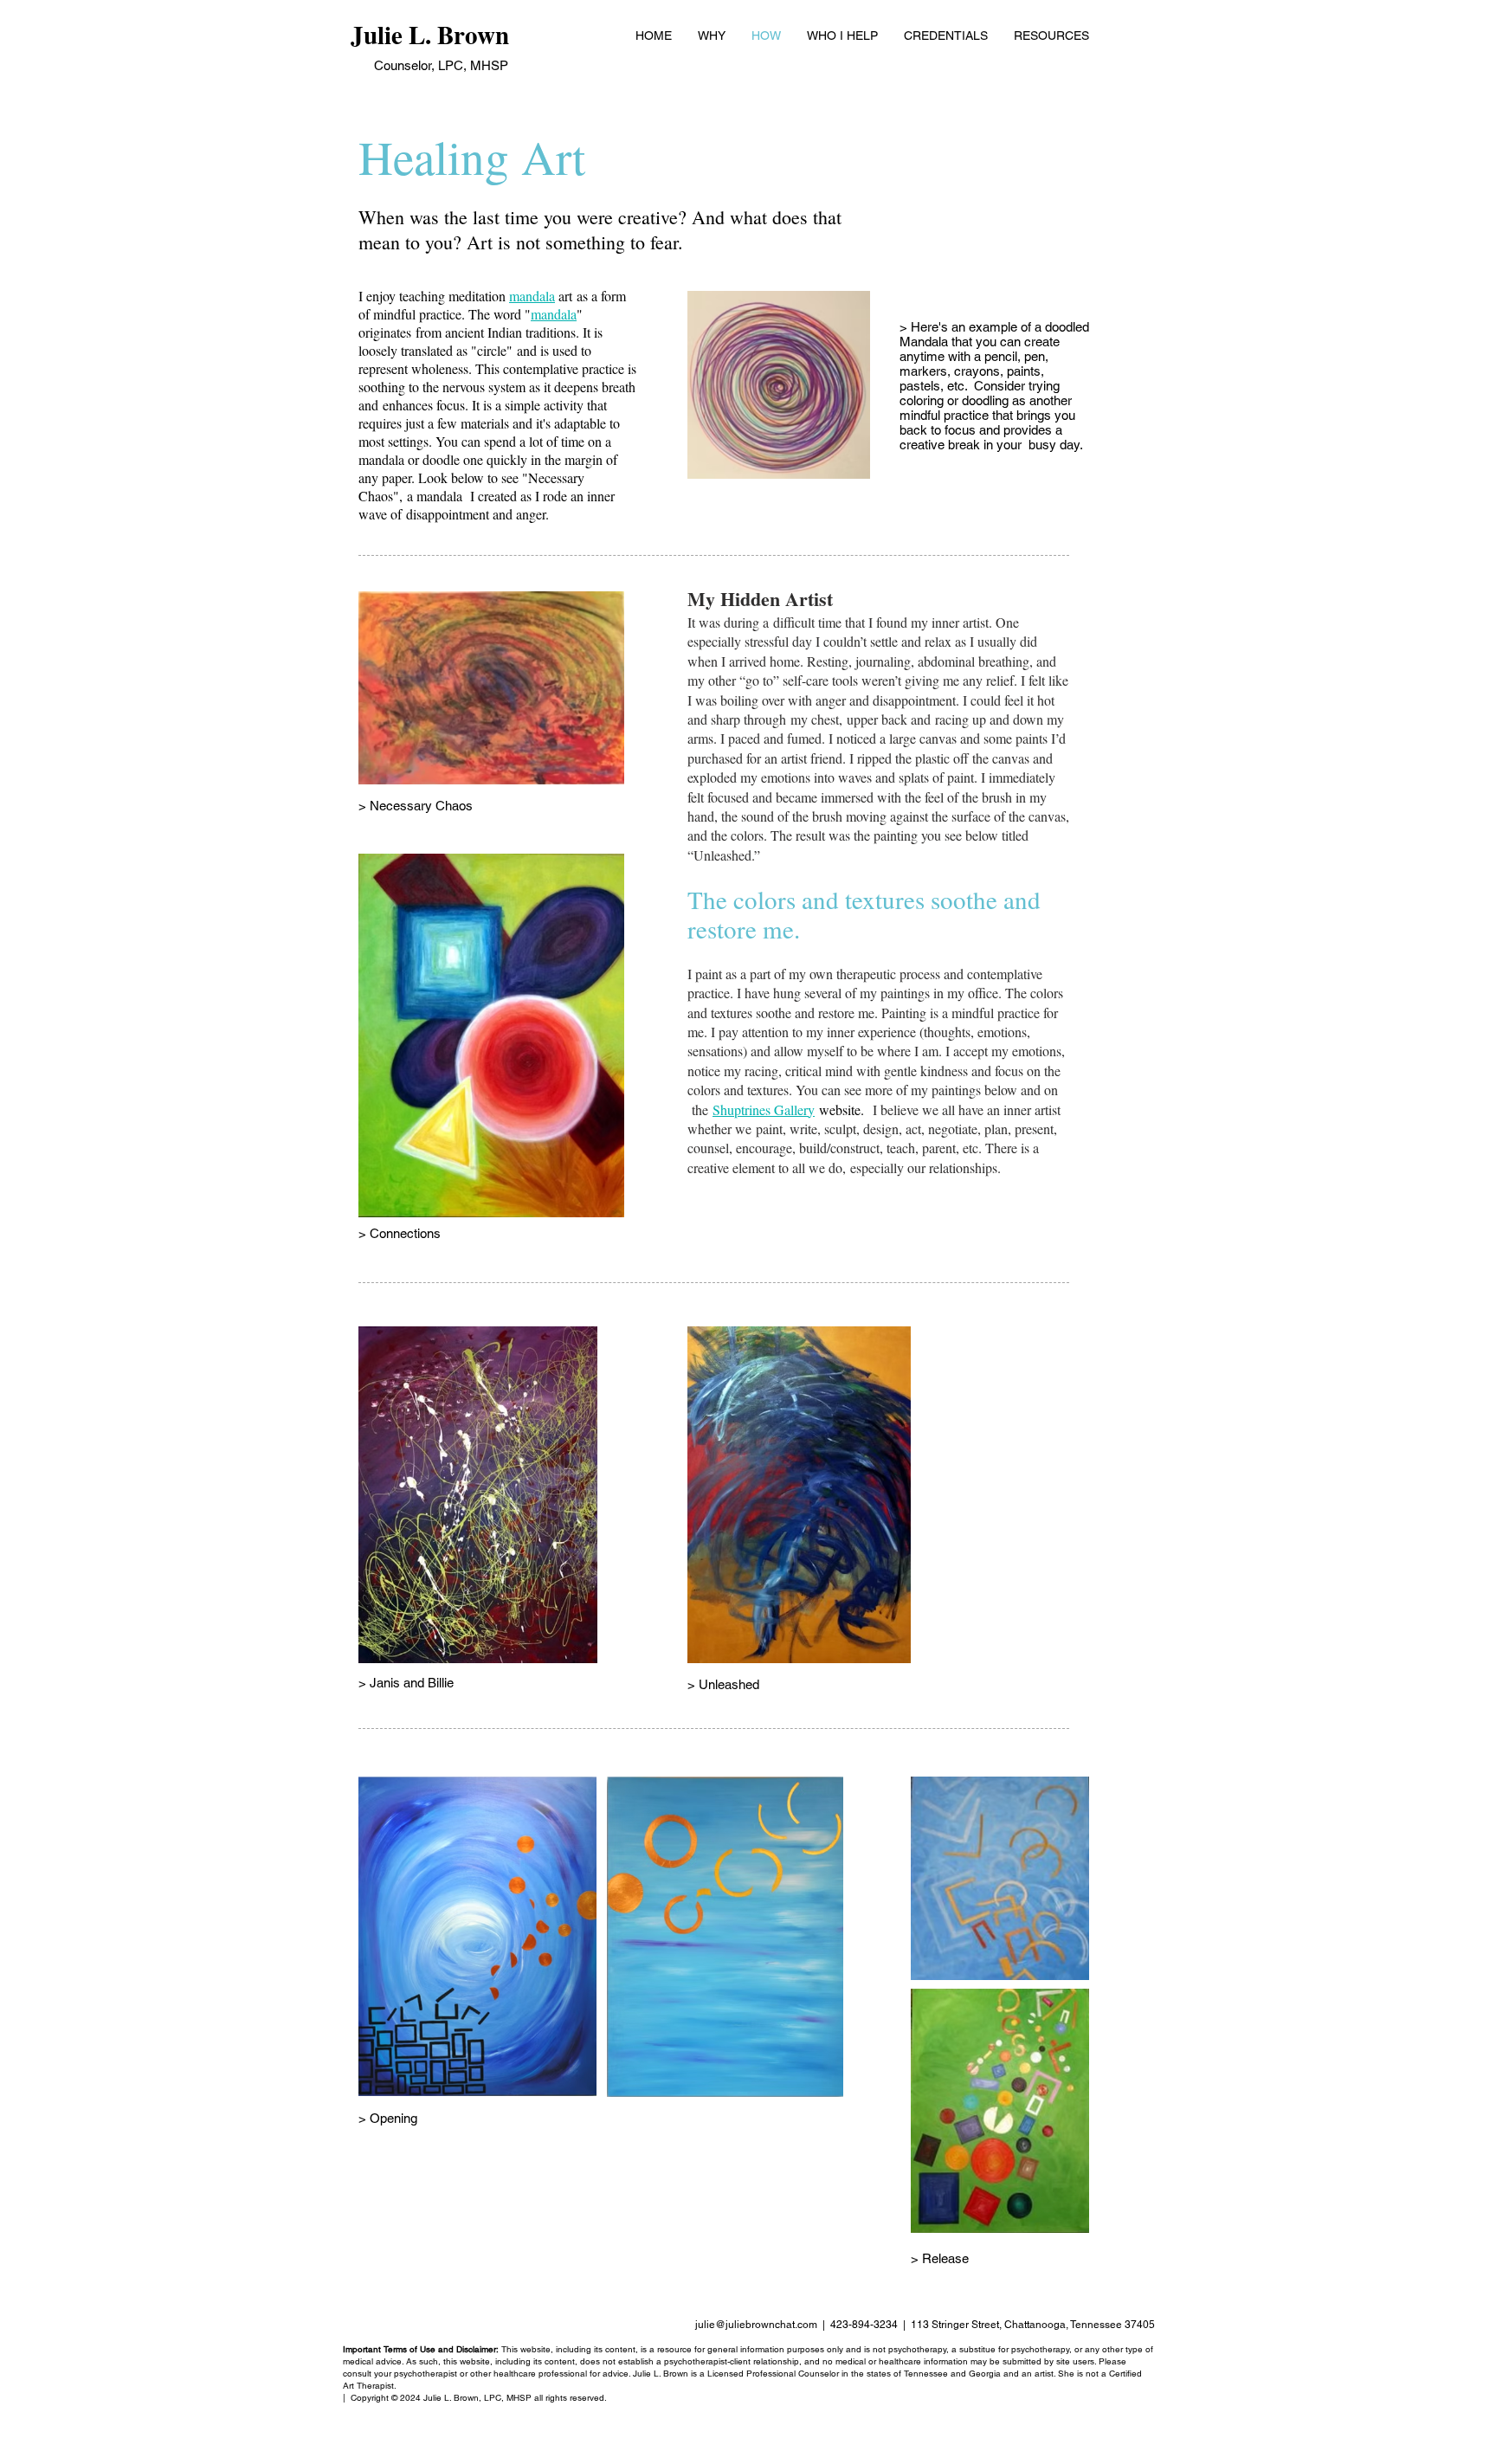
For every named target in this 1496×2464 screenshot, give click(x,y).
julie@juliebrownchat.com (756, 2325)
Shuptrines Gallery (764, 1109)
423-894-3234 (864, 2325)
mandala (532, 296)
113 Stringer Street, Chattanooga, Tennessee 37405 (1033, 2325)
